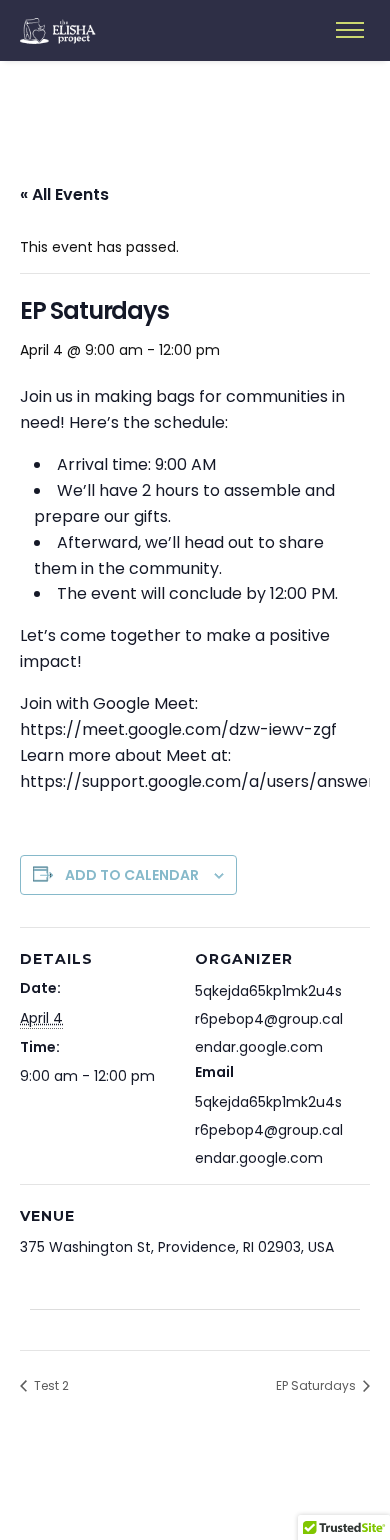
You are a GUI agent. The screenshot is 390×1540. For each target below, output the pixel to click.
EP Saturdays (317, 1385)
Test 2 (50, 1385)
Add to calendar (132, 875)
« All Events (64, 194)
